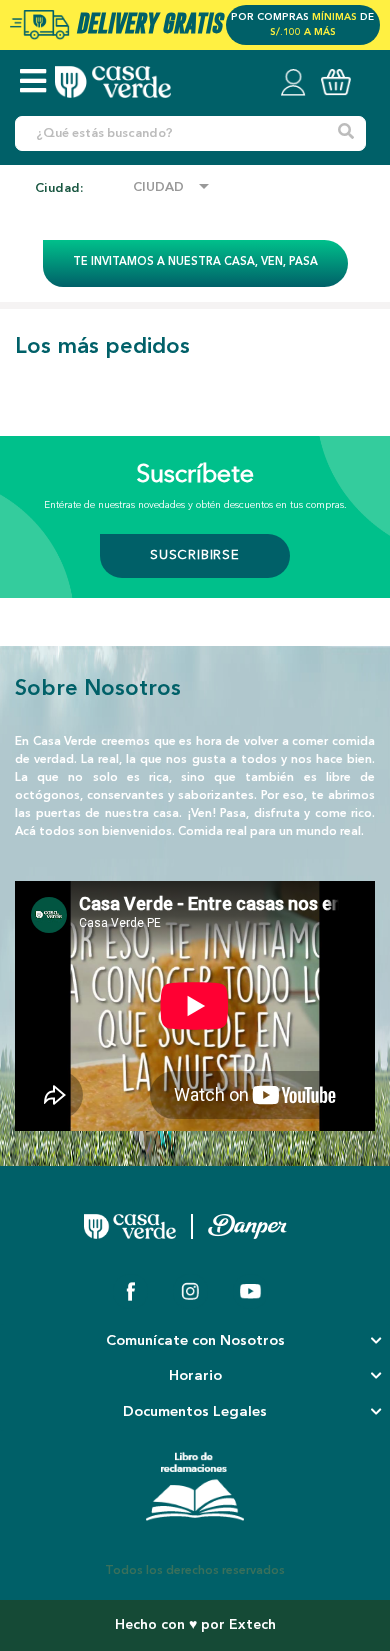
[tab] (195, 1342)
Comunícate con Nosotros (195, 1341)
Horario (195, 1376)
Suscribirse (195, 555)
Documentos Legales (195, 1412)
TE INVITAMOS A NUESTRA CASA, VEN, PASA (195, 262)
